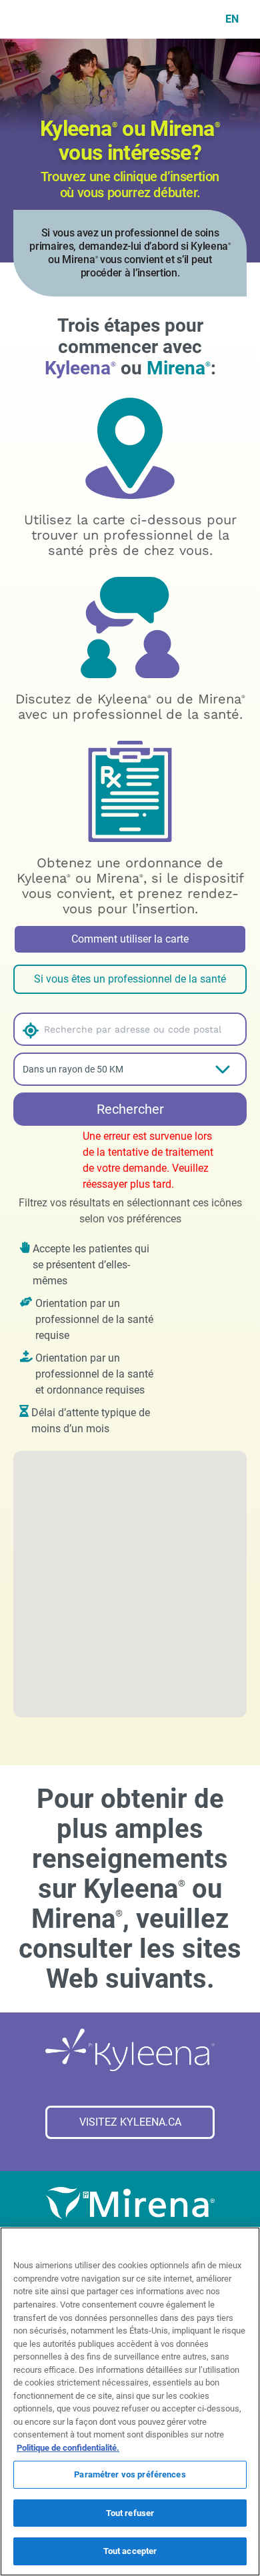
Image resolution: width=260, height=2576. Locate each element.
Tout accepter (130, 2551)
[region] (130, 2401)
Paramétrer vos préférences (130, 2474)
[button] (28, 1029)
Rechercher (130, 1109)
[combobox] (143, 1029)
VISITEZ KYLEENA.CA (130, 2122)
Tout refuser (130, 2513)
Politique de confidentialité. (68, 2448)
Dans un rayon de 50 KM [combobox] (73, 1069)
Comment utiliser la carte (130, 939)
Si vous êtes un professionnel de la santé (130, 979)
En (232, 19)
